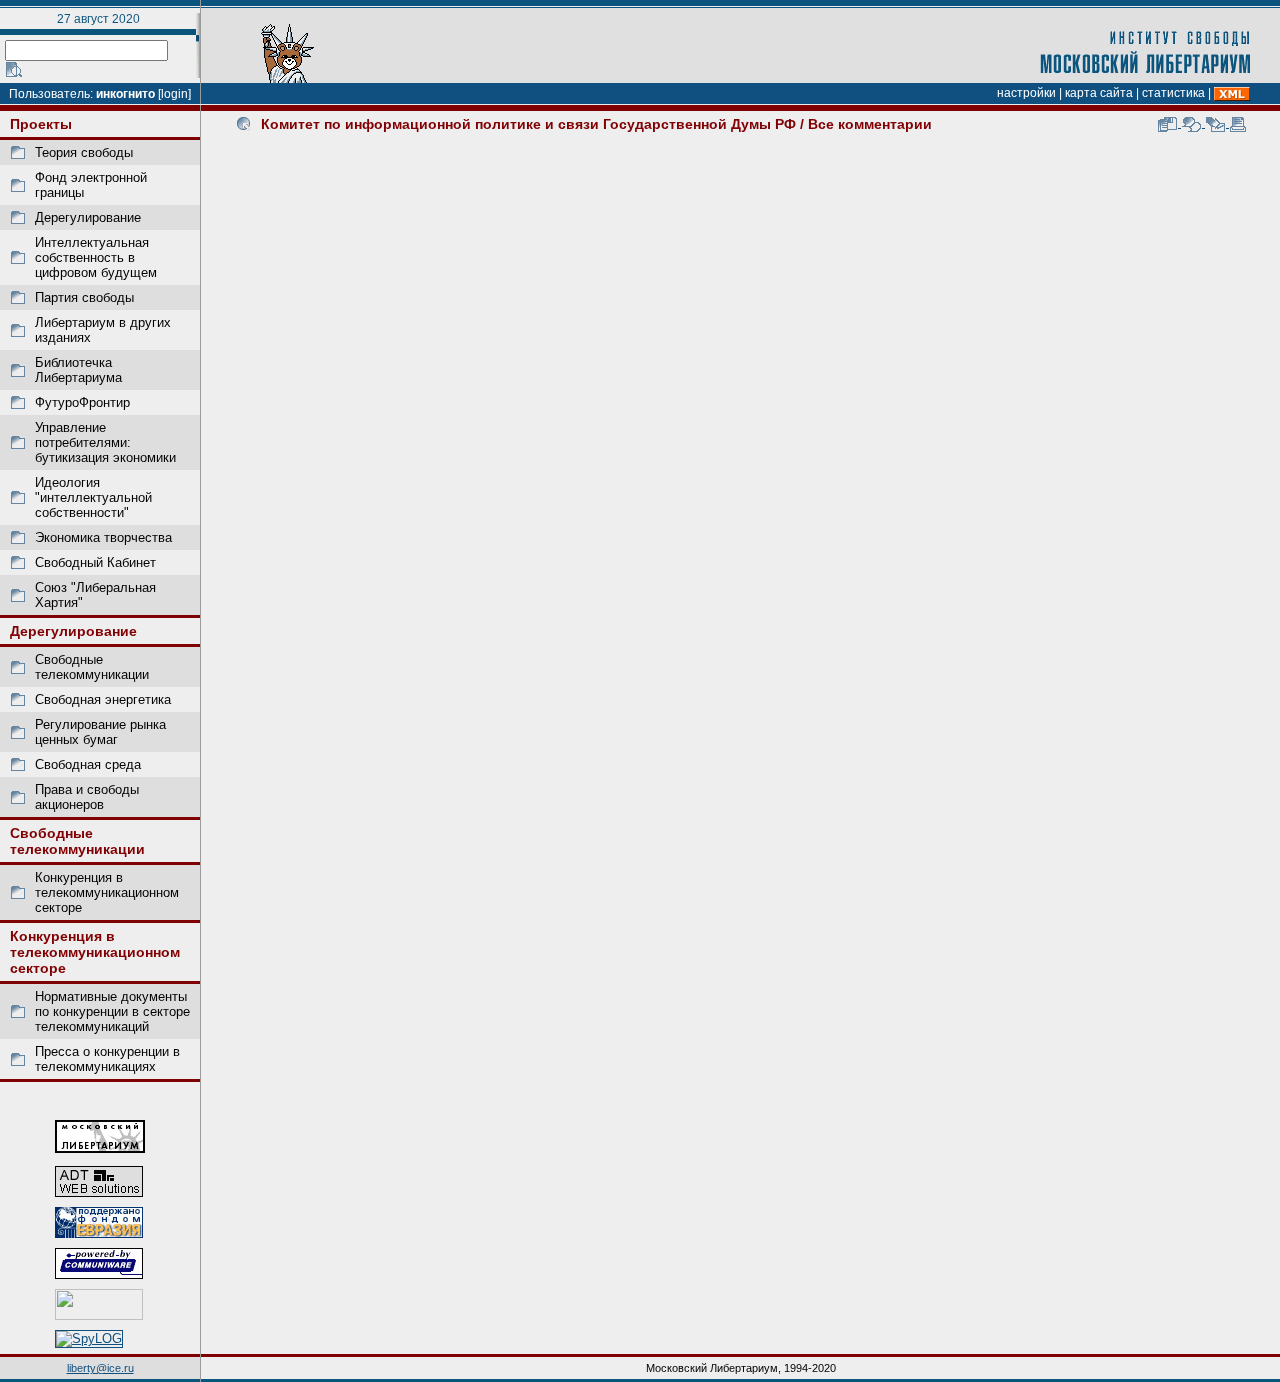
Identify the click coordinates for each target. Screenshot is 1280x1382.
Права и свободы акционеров (87, 797)
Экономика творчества (103, 537)
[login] (174, 94)
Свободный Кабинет (95, 562)
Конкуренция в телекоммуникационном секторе (107, 892)
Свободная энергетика (103, 699)
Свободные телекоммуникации (92, 667)
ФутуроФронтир (82, 402)
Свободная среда (88, 764)
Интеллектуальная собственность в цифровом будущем (96, 257)
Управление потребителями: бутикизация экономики (105, 442)
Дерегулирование (88, 217)
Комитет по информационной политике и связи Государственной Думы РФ (528, 124)
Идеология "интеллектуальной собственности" (93, 497)
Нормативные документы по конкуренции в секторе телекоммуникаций (112, 1011)
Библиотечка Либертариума (78, 370)
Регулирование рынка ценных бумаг (100, 732)
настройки (1026, 93)
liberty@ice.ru (100, 1368)
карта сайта (1099, 93)
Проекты (41, 124)
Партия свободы (84, 297)
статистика (1173, 93)
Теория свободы (84, 152)
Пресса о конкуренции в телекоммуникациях (107, 1059)
